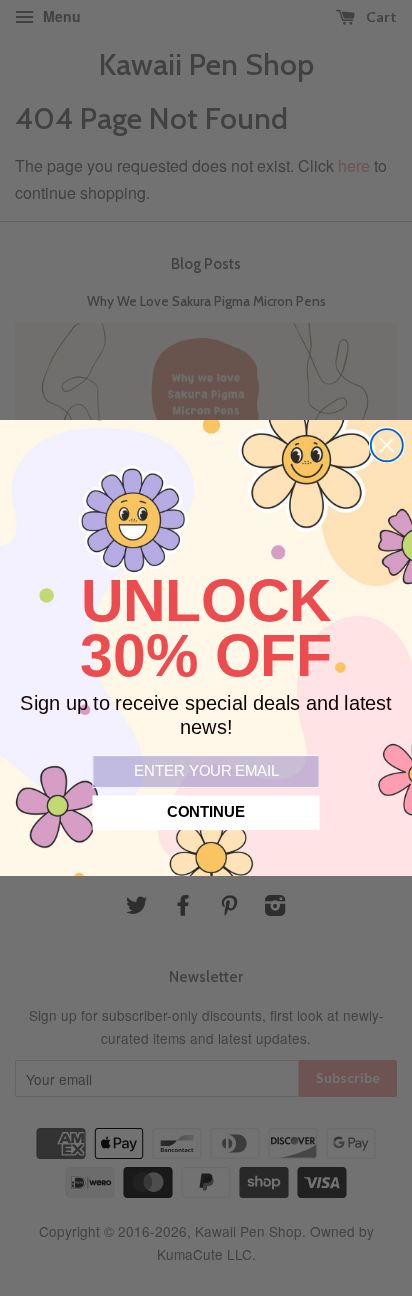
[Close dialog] (387, 445)
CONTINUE (206, 813)
